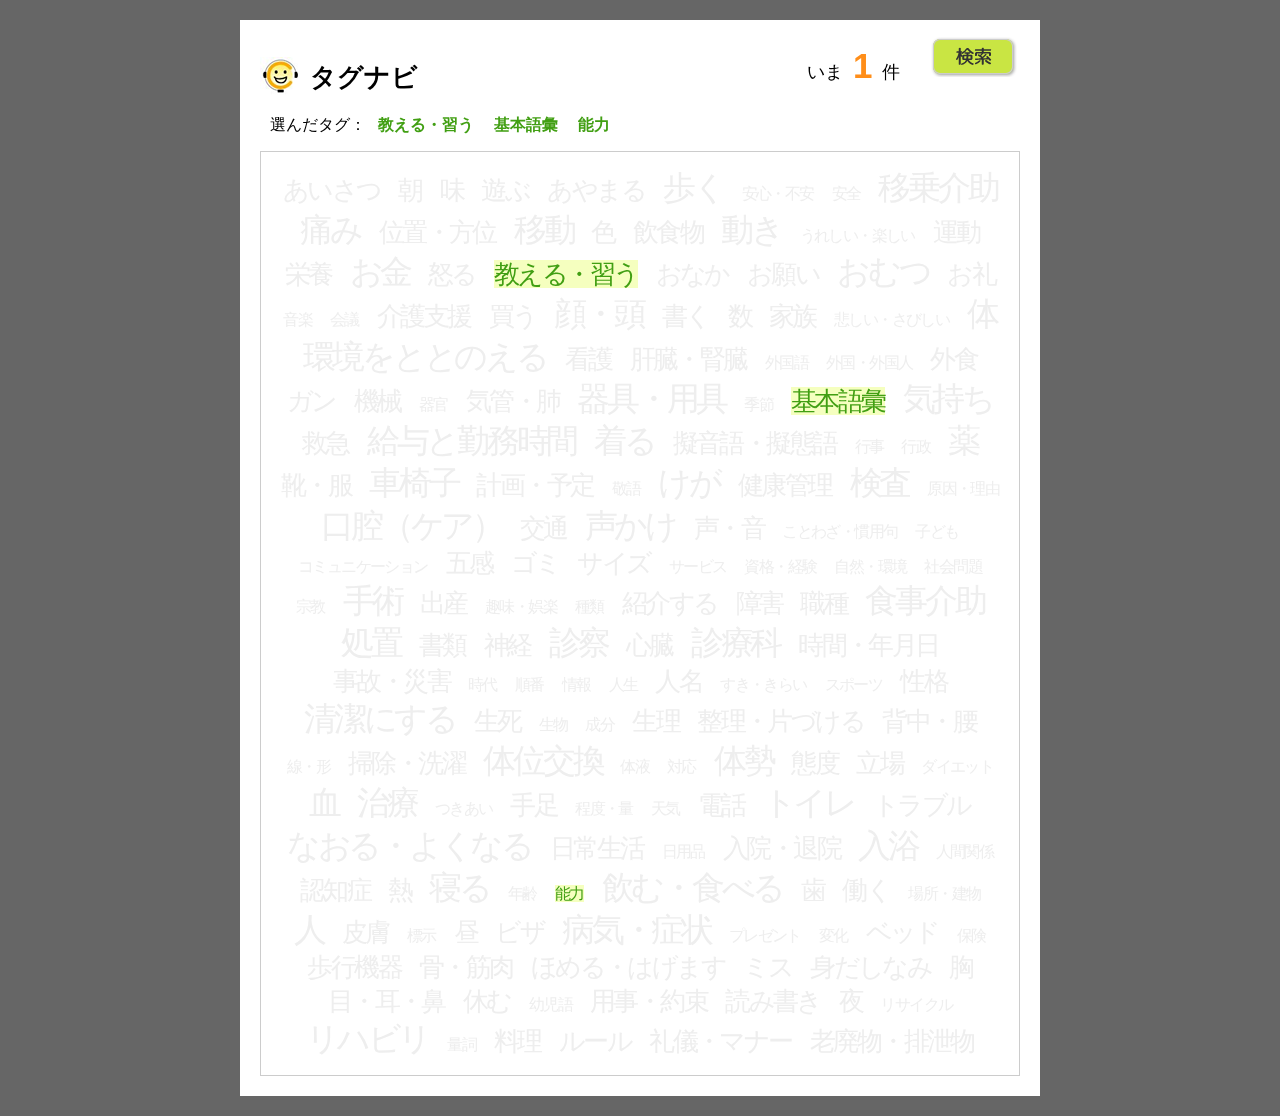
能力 (569, 893)
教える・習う (566, 274)
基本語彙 (838, 401)
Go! (973, 57)
